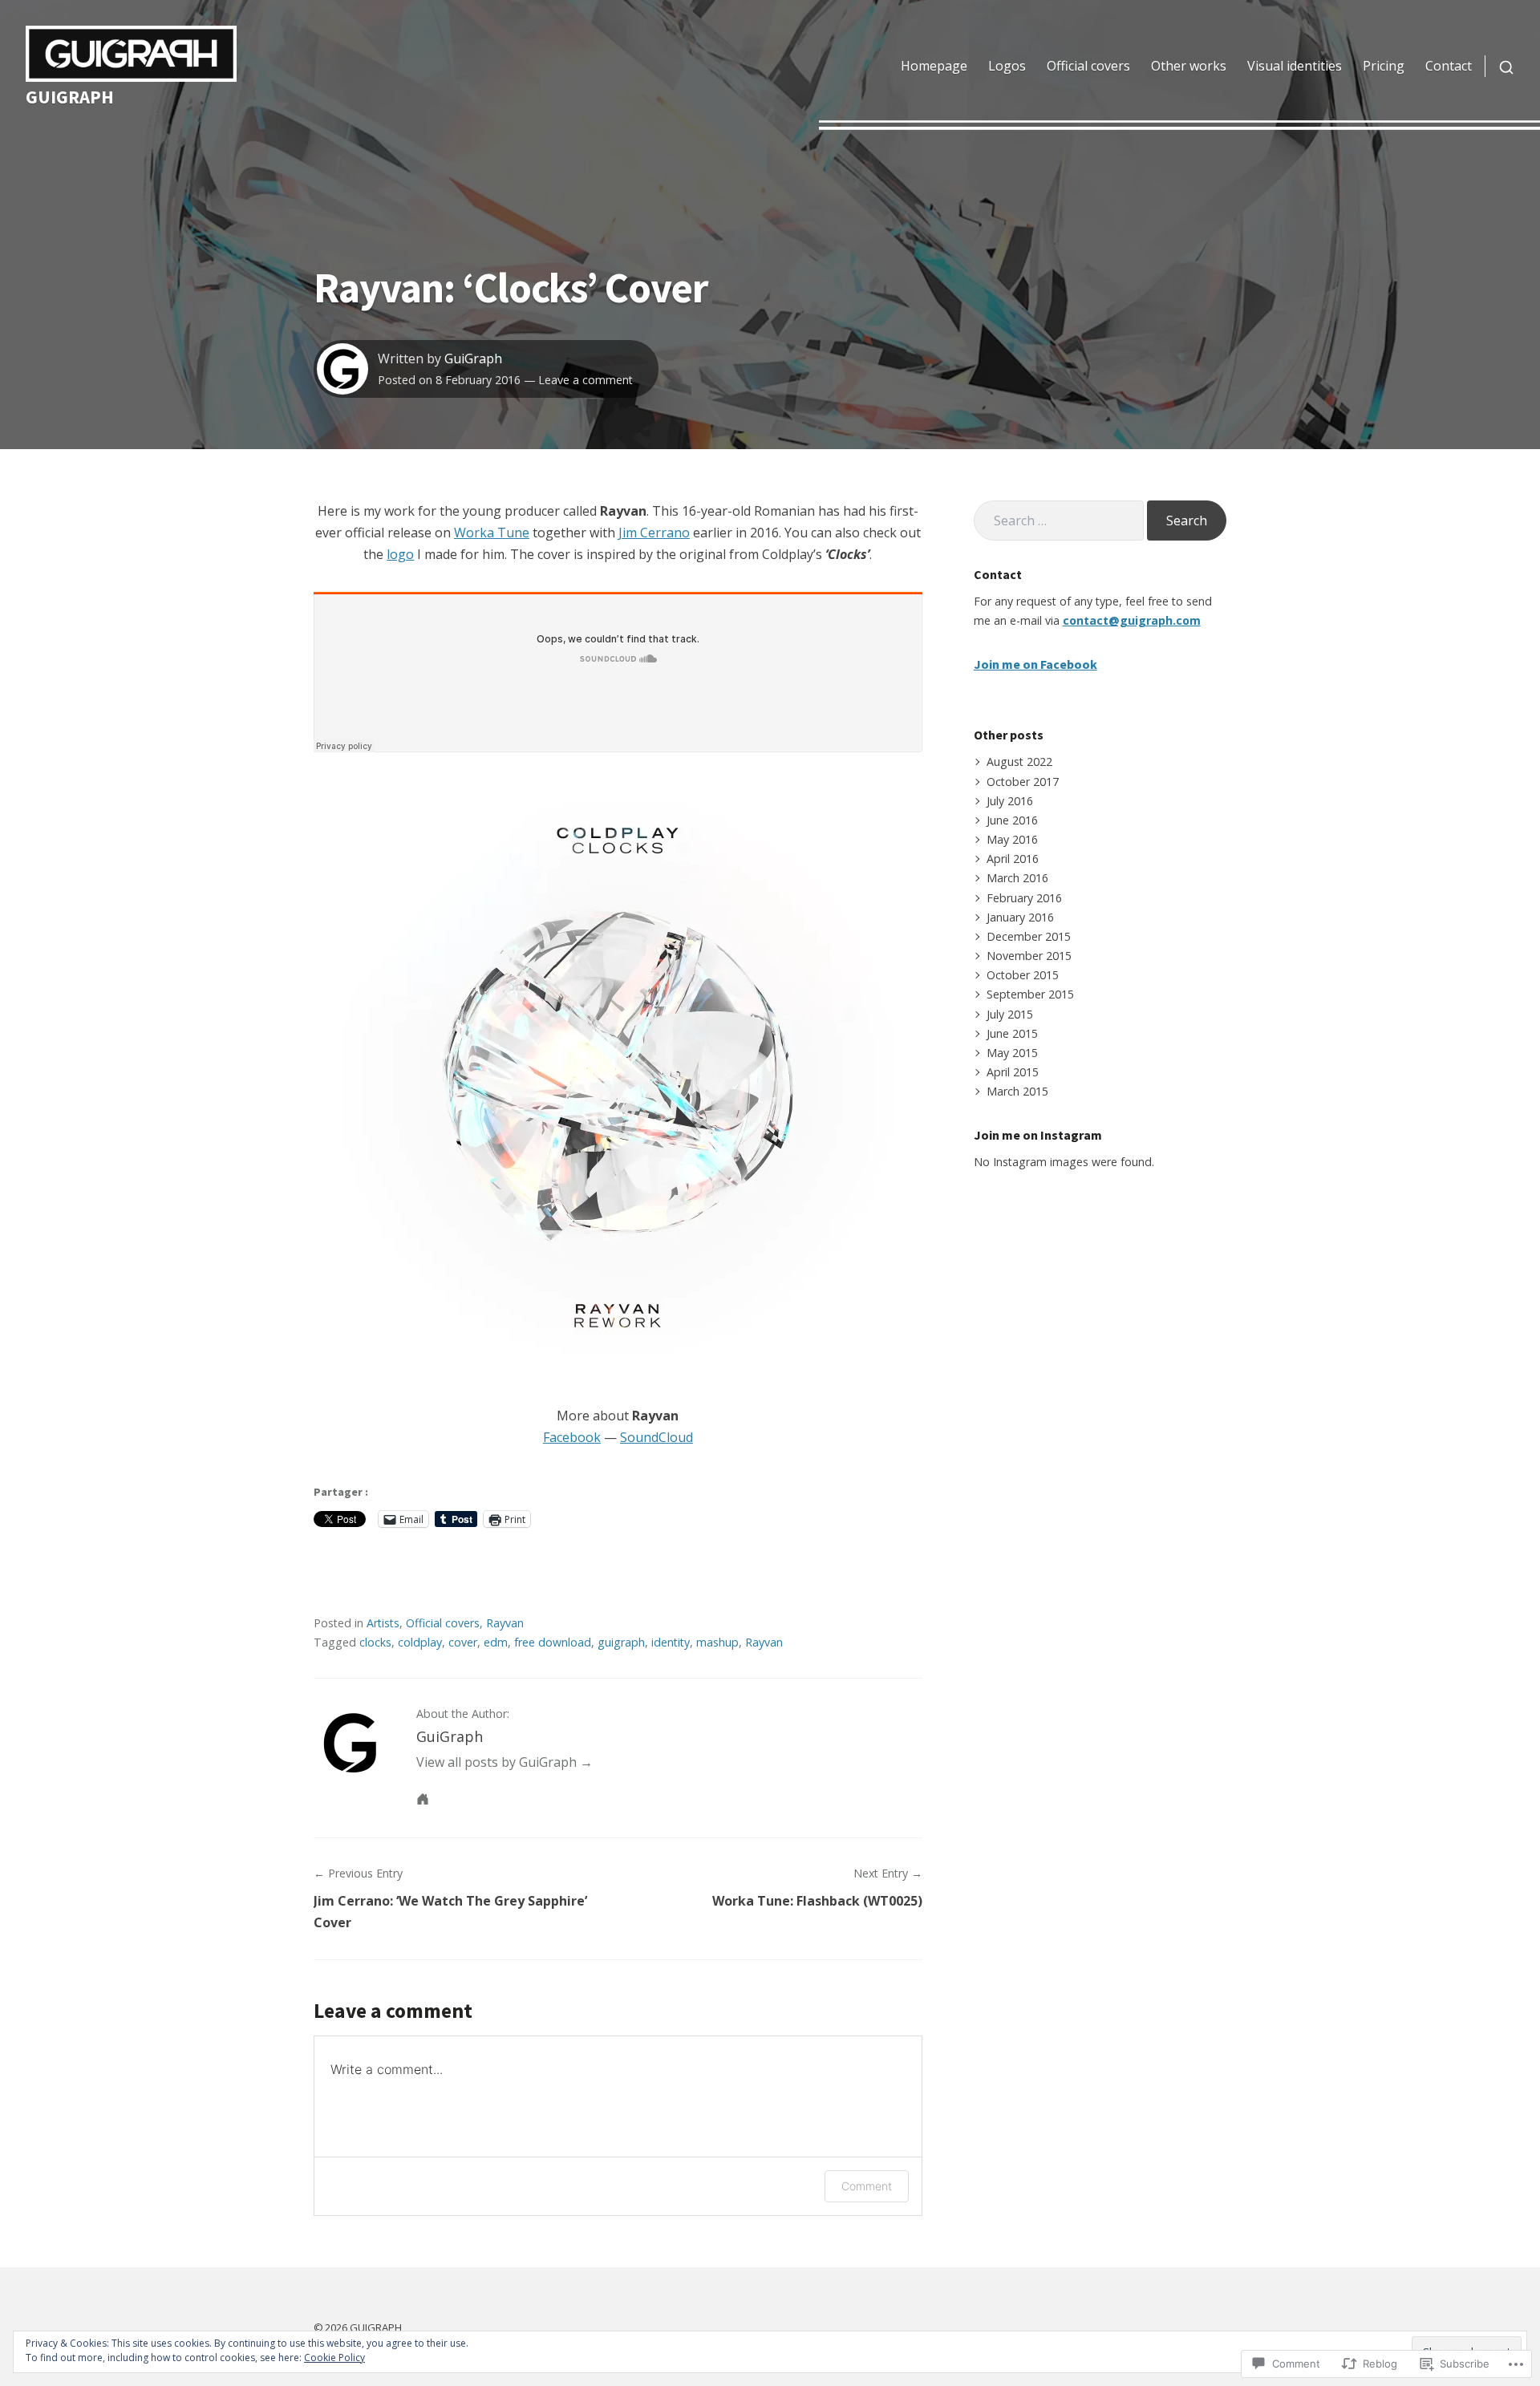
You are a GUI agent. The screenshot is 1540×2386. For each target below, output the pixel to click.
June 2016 (1012, 820)
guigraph (621, 1642)
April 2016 (1013, 859)
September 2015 (1030, 994)
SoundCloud (657, 1437)
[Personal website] (423, 1799)
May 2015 (1012, 1053)
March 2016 (1017, 878)
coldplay (420, 1642)
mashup (717, 1642)
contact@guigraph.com (1132, 620)
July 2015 (1010, 1014)
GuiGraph (473, 359)
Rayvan (505, 1623)
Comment (867, 2186)
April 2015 (1013, 1072)
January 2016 (1020, 917)
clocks (375, 1642)
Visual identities (1295, 66)
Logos (1007, 66)
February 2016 (1024, 898)
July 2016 (1010, 801)
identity (671, 1642)
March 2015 (1017, 1091)
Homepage (934, 66)
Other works (1189, 66)
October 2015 (1023, 975)
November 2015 (1029, 956)
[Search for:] (1059, 521)
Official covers (1088, 66)
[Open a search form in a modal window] (1499, 66)
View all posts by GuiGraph (496, 1762)
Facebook (572, 1437)
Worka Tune (492, 533)
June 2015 (1012, 1033)
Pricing (1384, 66)
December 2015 (1029, 936)
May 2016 (1012, 839)
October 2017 (1023, 782)
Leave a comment (586, 380)
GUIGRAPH (70, 97)
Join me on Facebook (1035, 664)
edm (496, 1642)
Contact (1449, 66)
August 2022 (1019, 762)
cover (463, 1642)
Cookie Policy (334, 2358)
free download (553, 1642)
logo (400, 554)
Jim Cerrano (654, 533)
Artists (383, 1623)
